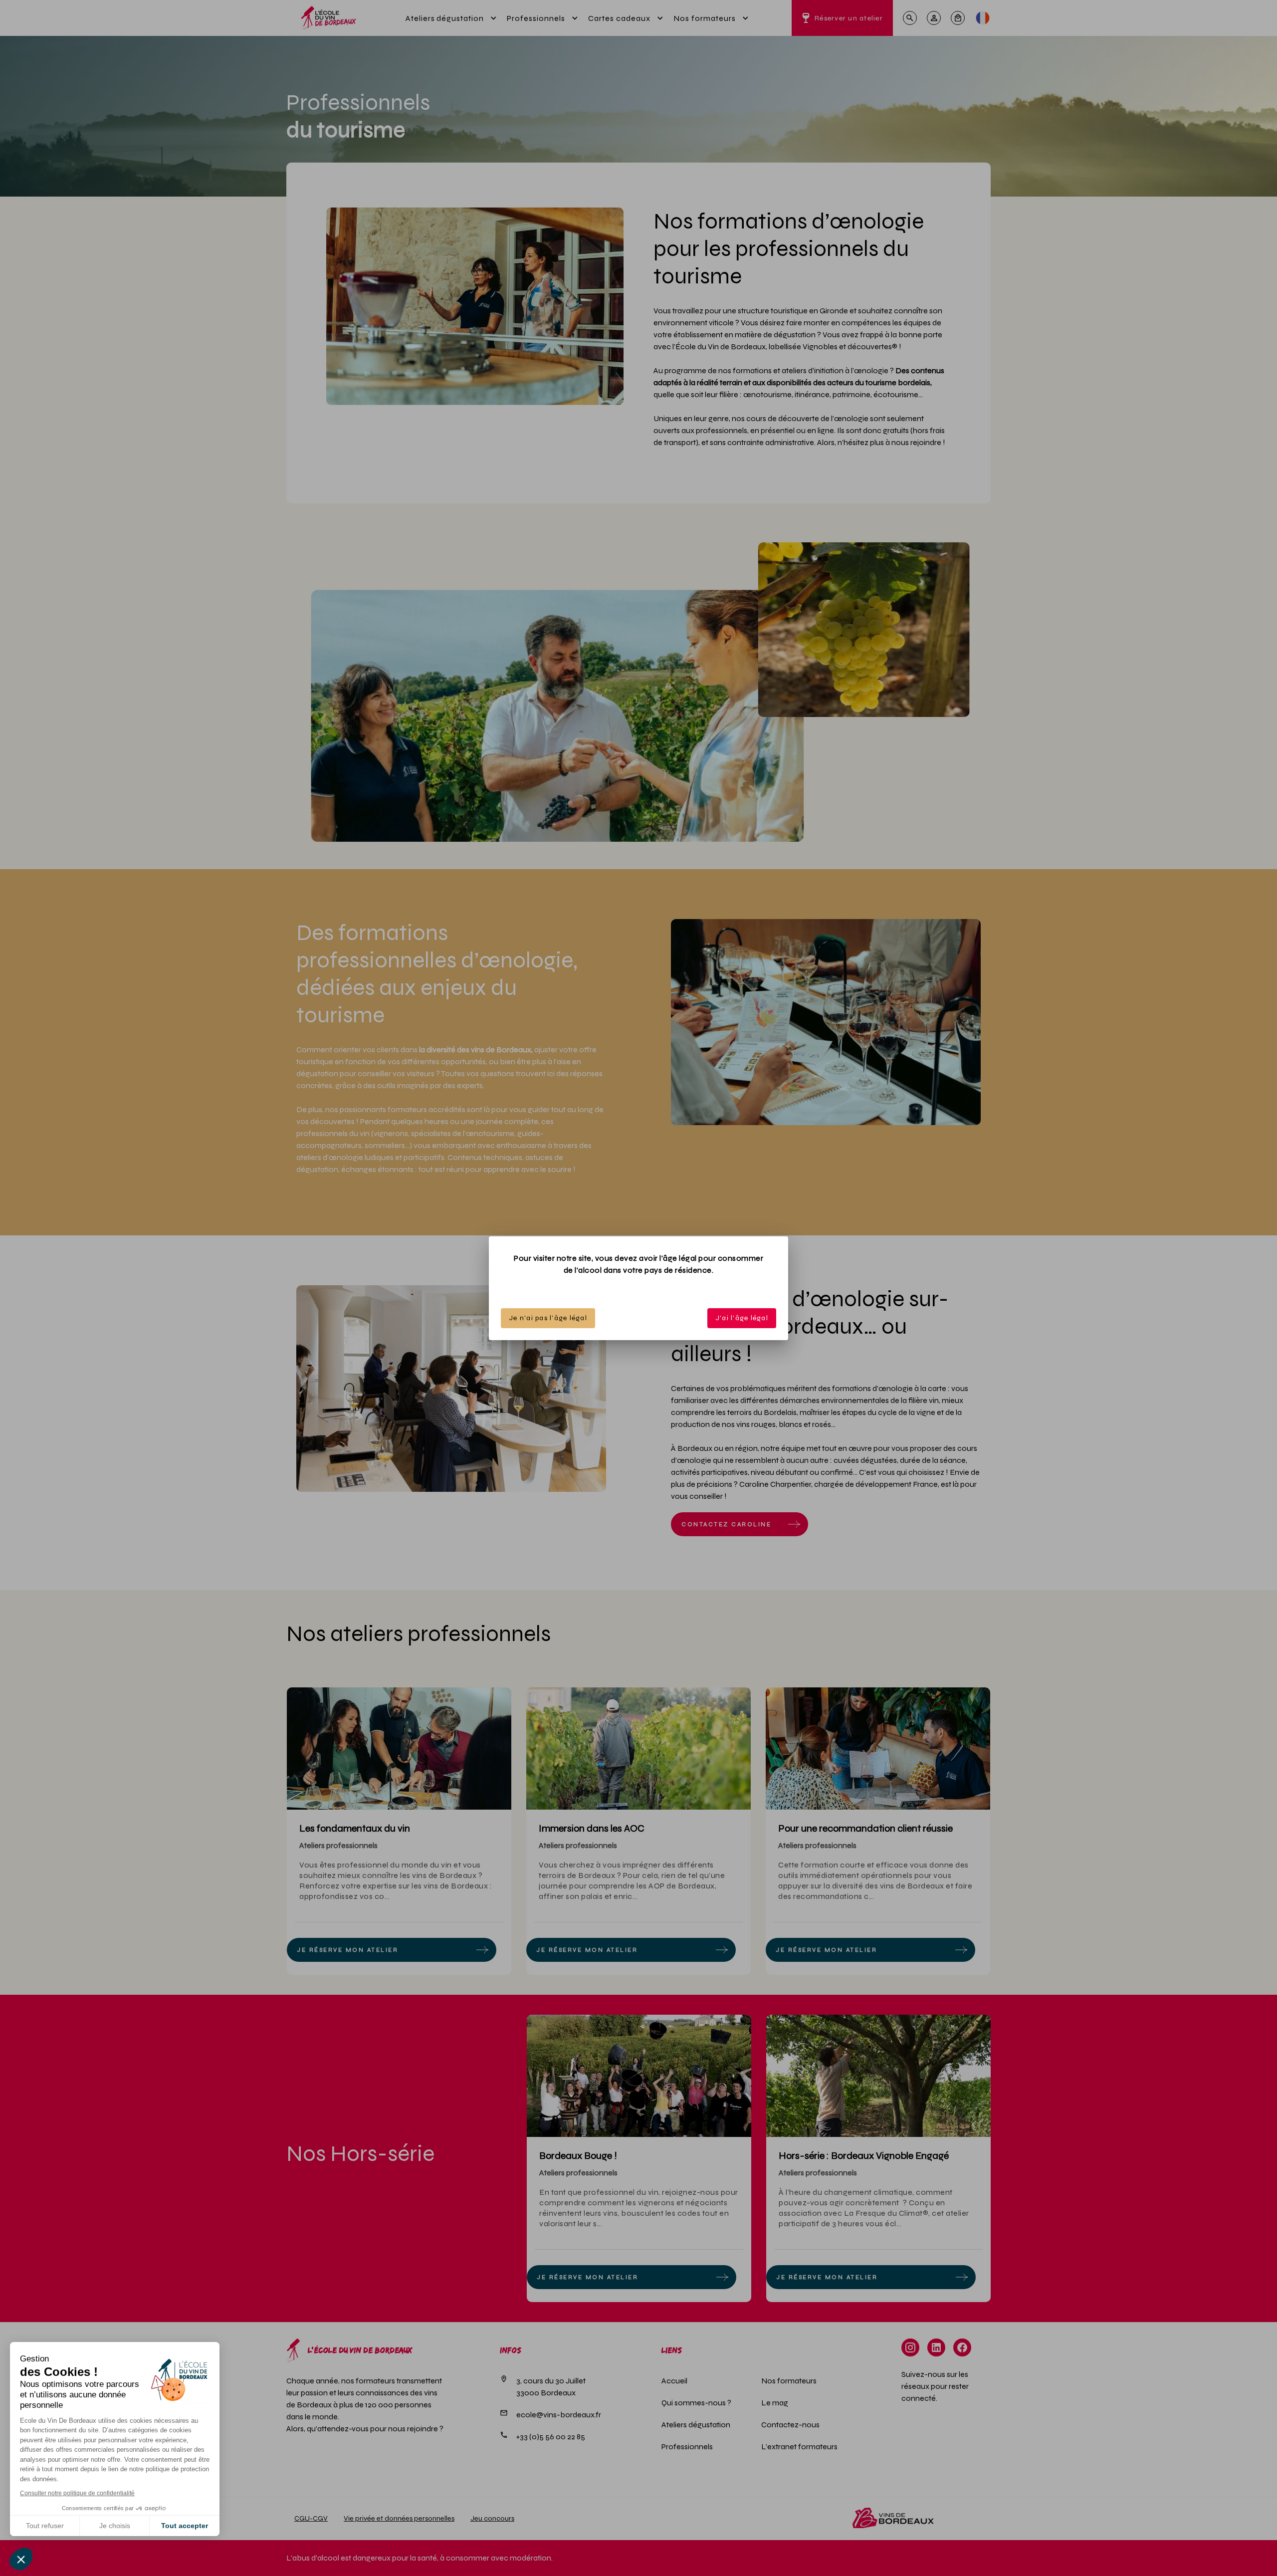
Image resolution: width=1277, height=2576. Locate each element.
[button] (21, 2559)
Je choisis (115, 2526)
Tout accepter (185, 2526)
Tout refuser (45, 2526)
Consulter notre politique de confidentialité (77, 2493)
